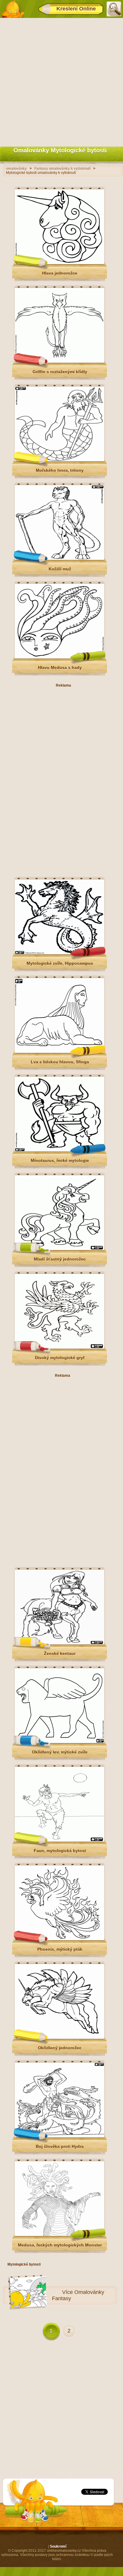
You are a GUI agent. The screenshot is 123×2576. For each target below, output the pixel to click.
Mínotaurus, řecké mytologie (60, 1160)
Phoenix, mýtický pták (60, 1949)
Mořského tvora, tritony (60, 470)
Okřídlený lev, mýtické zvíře (60, 1752)
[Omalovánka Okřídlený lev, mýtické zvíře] (59, 1742)
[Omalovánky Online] (13, 9)
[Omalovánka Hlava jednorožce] (59, 263)
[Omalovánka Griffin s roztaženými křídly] (59, 362)
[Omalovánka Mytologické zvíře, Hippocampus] (59, 953)
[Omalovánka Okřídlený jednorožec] (59, 2038)
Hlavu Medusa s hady (60, 667)
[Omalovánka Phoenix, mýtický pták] (59, 1939)
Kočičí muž (60, 569)
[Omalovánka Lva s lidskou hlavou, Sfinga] (59, 1052)
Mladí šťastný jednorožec (60, 1259)
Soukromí (58, 2546)
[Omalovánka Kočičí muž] (59, 559)
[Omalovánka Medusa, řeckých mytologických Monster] (59, 2235)
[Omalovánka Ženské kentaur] (59, 1643)
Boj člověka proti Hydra (60, 2146)
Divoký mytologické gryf (60, 1358)
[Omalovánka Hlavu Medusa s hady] (59, 657)
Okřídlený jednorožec (60, 2048)
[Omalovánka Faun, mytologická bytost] (59, 1840)
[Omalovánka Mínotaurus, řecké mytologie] (59, 1150)
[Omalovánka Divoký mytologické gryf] (59, 1347)
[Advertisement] (61, 81)
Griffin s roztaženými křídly (60, 372)
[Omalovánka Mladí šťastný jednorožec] (59, 1249)
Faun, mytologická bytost (60, 1851)
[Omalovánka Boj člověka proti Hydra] (59, 2136)
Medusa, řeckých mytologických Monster (60, 2245)
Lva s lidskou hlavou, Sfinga (60, 1062)
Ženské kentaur (60, 1653)
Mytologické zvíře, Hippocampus (60, 963)
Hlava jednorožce (60, 273)
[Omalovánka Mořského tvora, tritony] (59, 460)
